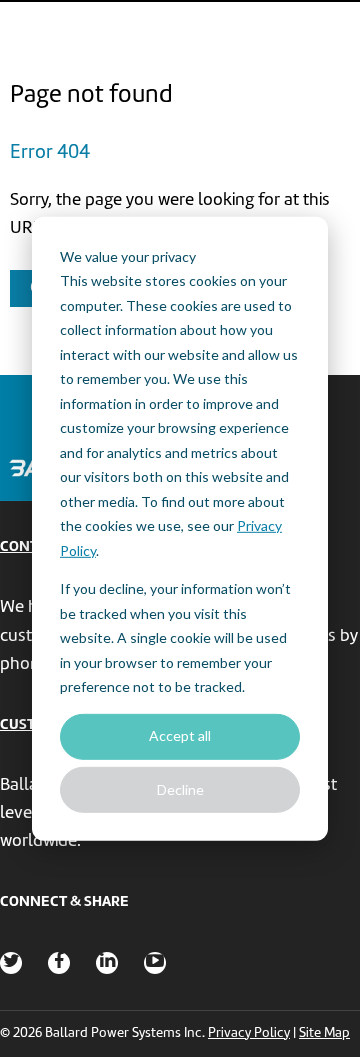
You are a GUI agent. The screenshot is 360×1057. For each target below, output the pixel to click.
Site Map (324, 1033)
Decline (180, 788)
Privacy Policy (249, 1033)
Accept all (180, 735)
